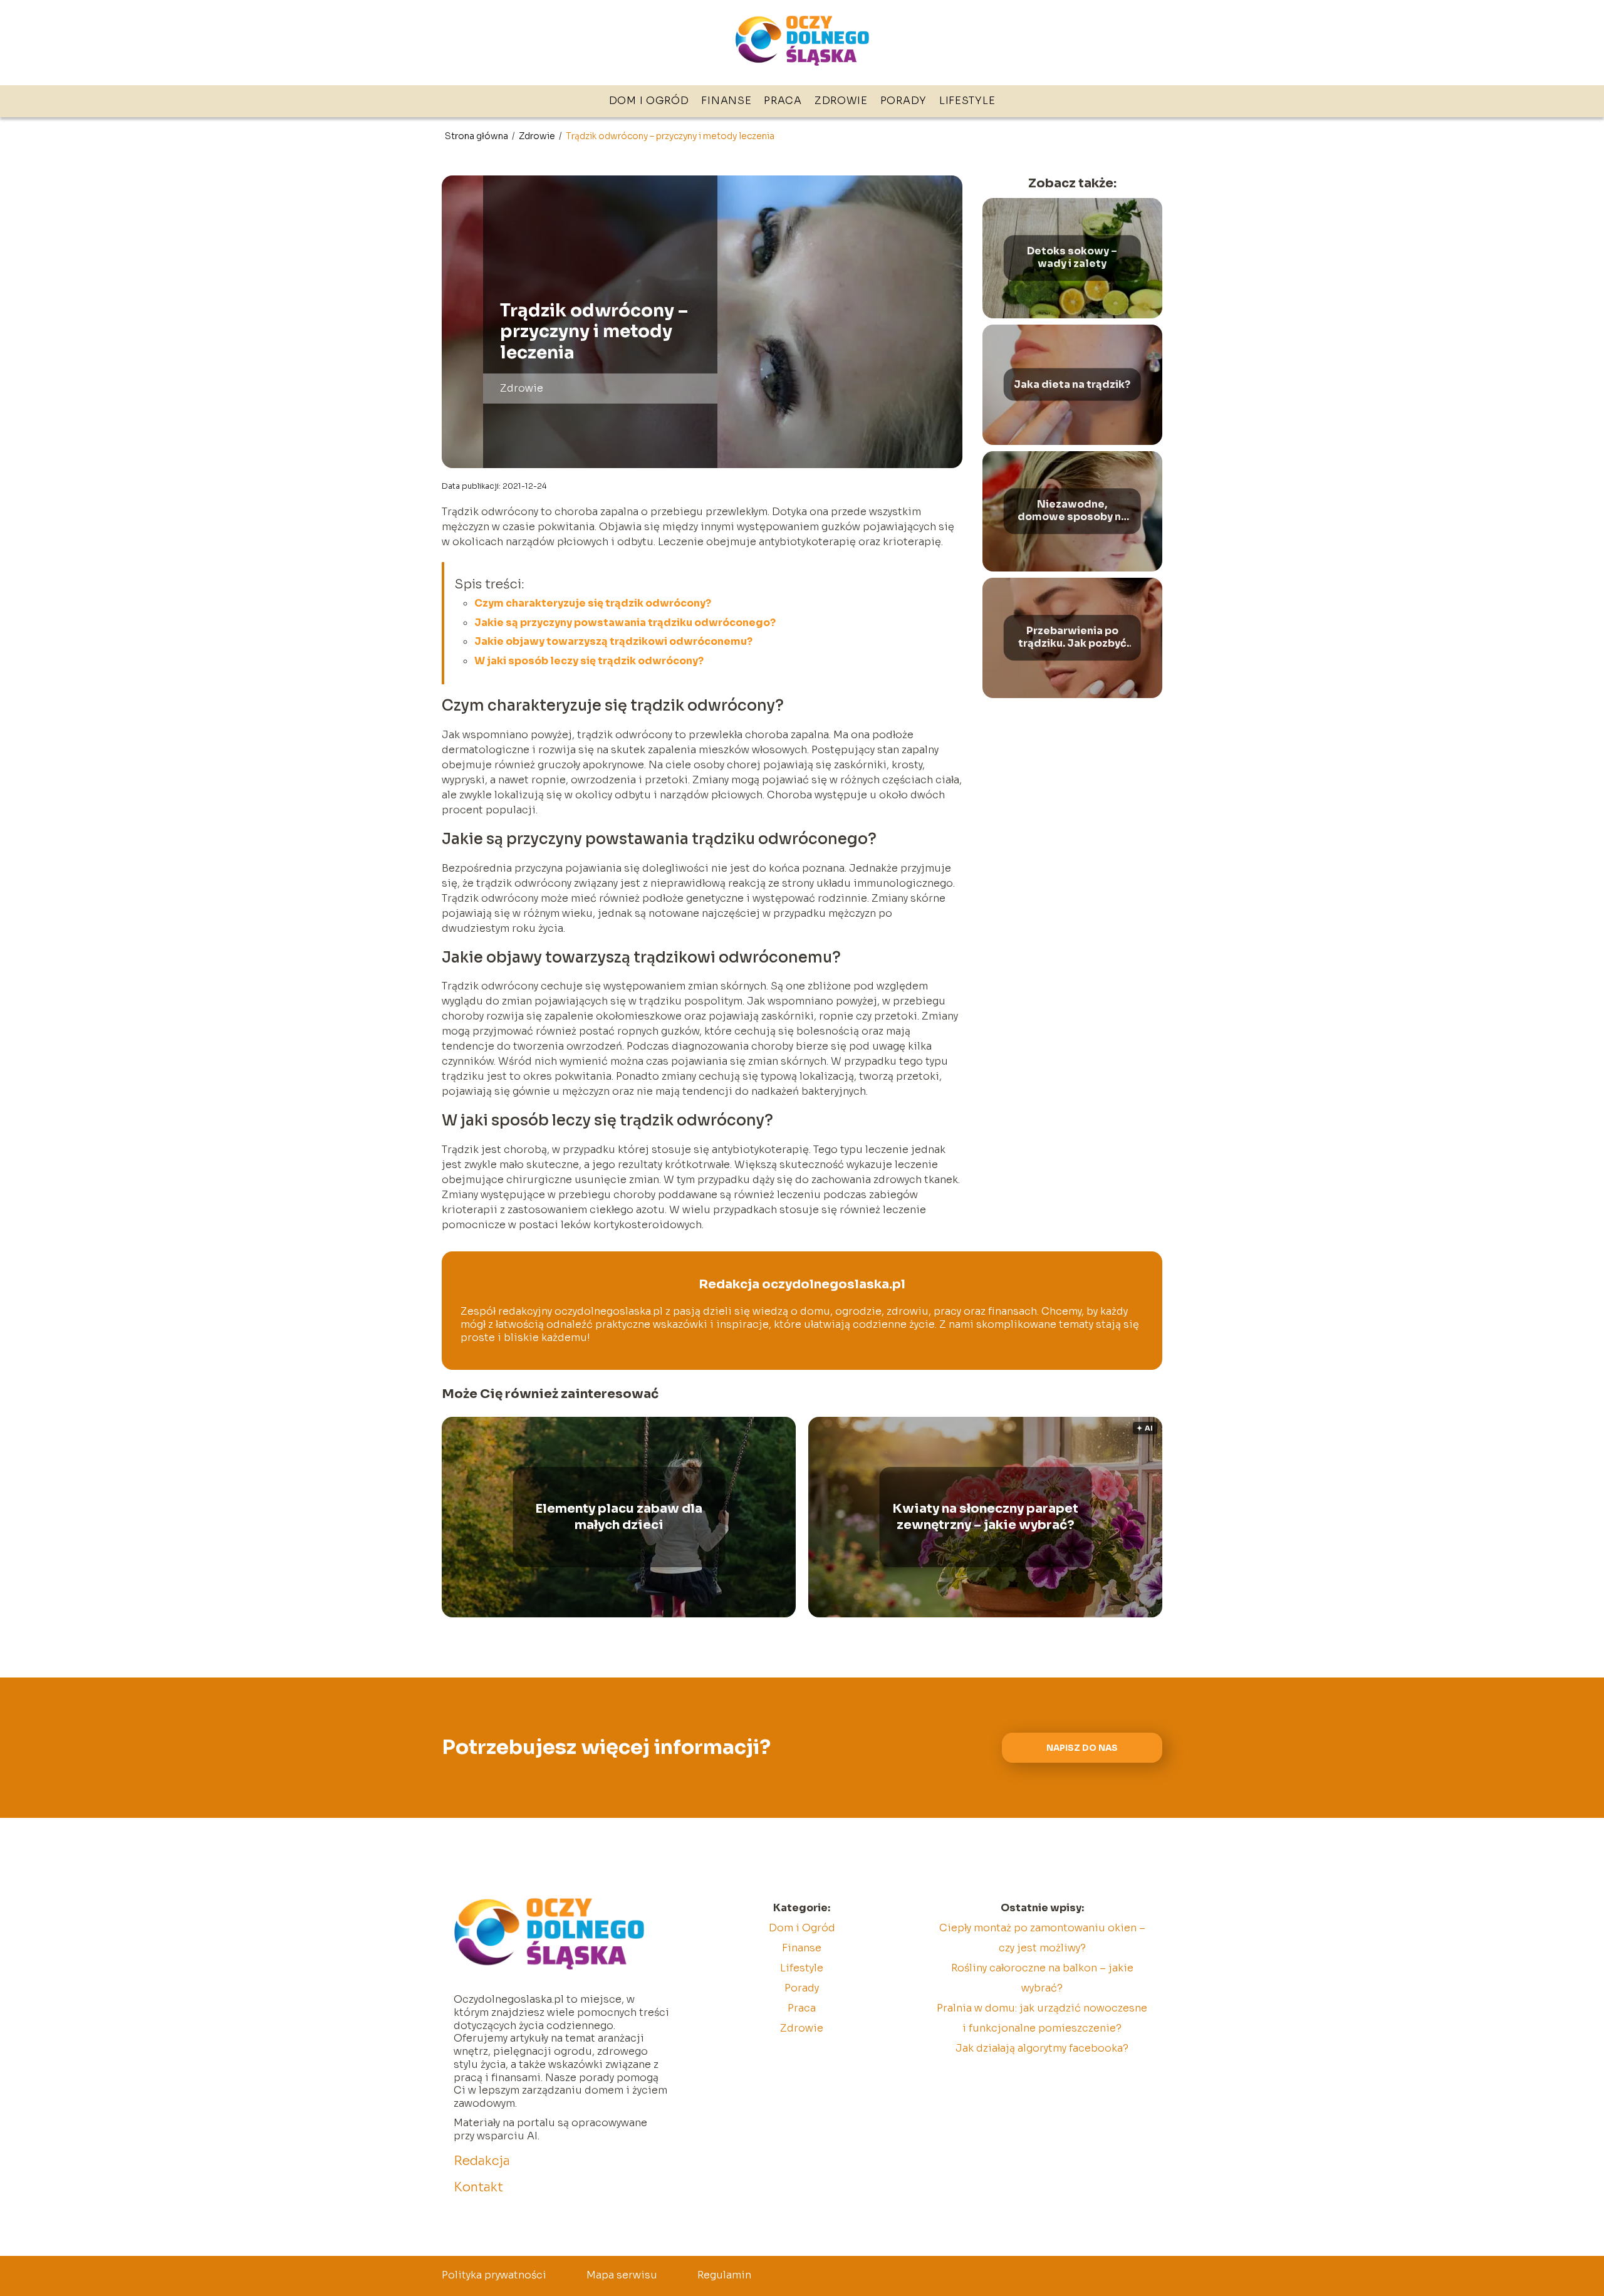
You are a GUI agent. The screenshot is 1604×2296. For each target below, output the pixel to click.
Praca (783, 101)
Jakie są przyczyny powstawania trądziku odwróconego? (625, 623)
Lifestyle (967, 101)
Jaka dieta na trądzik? (1072, 384)
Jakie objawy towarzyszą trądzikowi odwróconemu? (613, 641)
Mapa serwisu (622, 2275)
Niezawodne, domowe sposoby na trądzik (1072, 511)
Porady (904, 101)
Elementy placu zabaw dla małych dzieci (619, 1517)
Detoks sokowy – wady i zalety (1072, 258)
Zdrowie (841, 101)
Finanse (726, 101)
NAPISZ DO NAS (1082, 1748)
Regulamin (724, 2275)
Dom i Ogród (649, 101)
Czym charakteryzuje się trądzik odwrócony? (593, 603)
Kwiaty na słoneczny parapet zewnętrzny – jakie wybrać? (985, 1517)
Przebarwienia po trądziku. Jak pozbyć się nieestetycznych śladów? (1072, 638)
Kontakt (478, 2187)
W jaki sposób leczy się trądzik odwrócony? (589, 661)
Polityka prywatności (494, 2275)
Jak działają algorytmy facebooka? (1042, 2048)
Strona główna (477, 136)
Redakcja (482, 2161)
